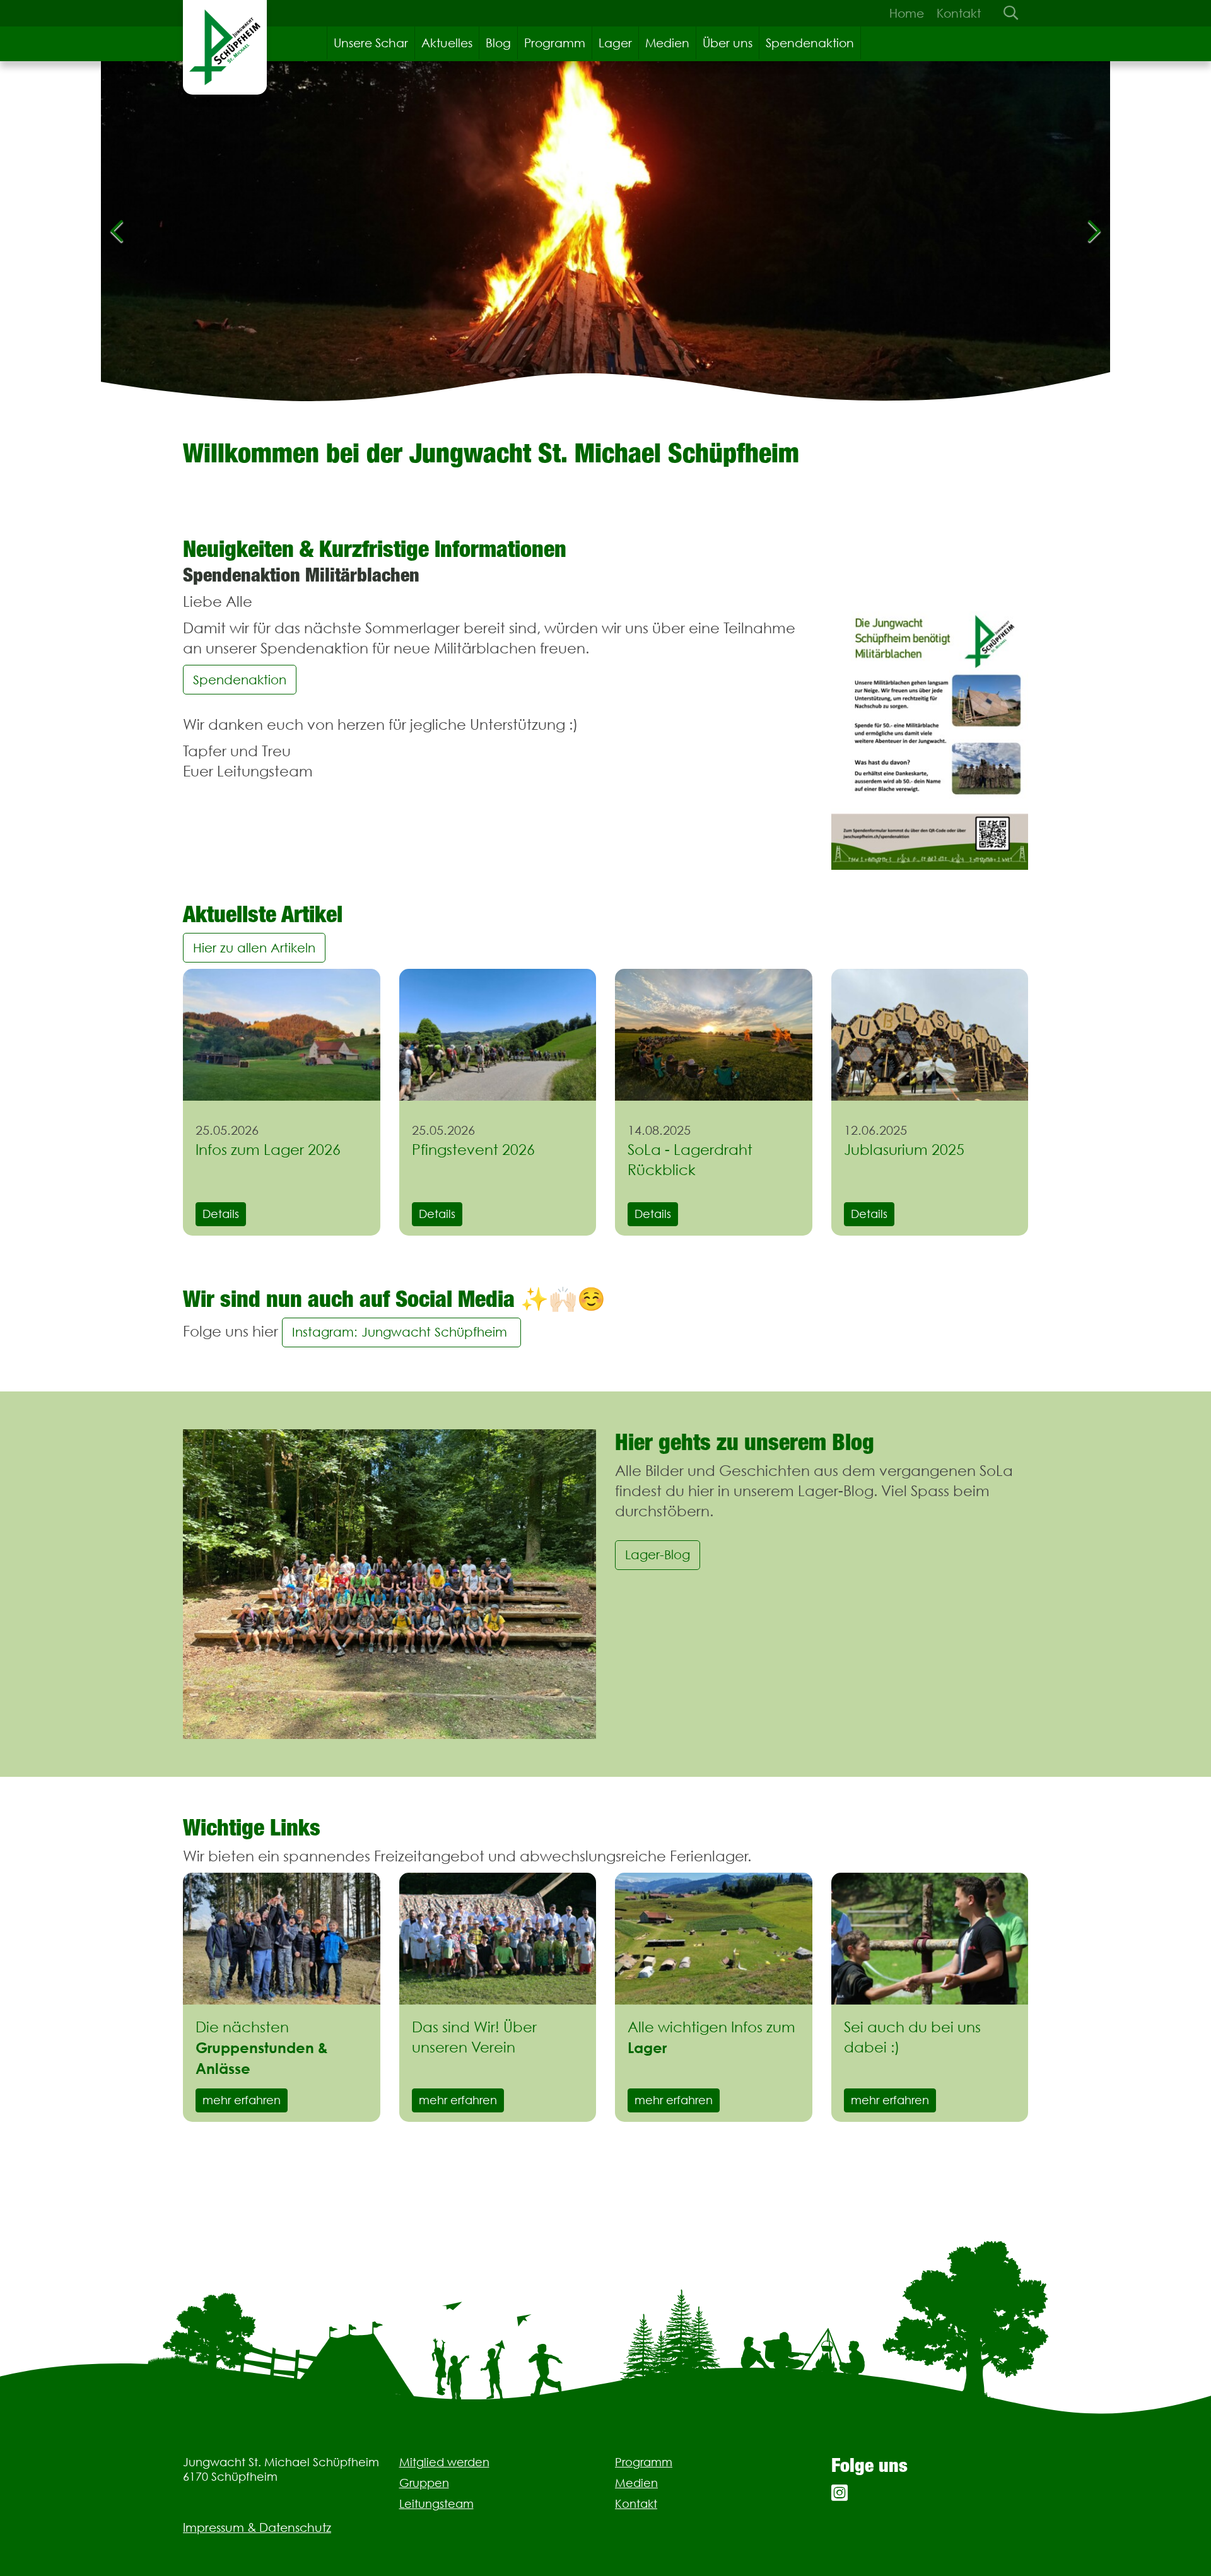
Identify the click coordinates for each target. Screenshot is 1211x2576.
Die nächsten (262, 2048)
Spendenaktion (810, 43)
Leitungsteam (436, 2504)
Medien (667, 43)
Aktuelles (447, 43)
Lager (615, 43)
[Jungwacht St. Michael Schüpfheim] (225, 47)
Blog (498, 43)
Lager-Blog (658, 1554)
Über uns (728, 43)
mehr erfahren (242, 2100)
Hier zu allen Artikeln (254, 948)
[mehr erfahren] (282, 1938)
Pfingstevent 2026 (473, 1150)
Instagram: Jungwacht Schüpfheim (401, 1332)
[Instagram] (840, 2493)
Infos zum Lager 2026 (268, 1150)
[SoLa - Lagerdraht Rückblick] (714, 1034)
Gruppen (424, 2483)
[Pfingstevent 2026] (498, 1034)
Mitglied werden (444, 2462)
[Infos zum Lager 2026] (282, 1034)
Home (907, 13)
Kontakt (959, 13)
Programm (555, 43)
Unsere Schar (371, 43)
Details (221, 1214)
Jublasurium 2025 (904, 1150)
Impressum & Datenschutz (257, 2527)
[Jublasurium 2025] (930, 1034)
